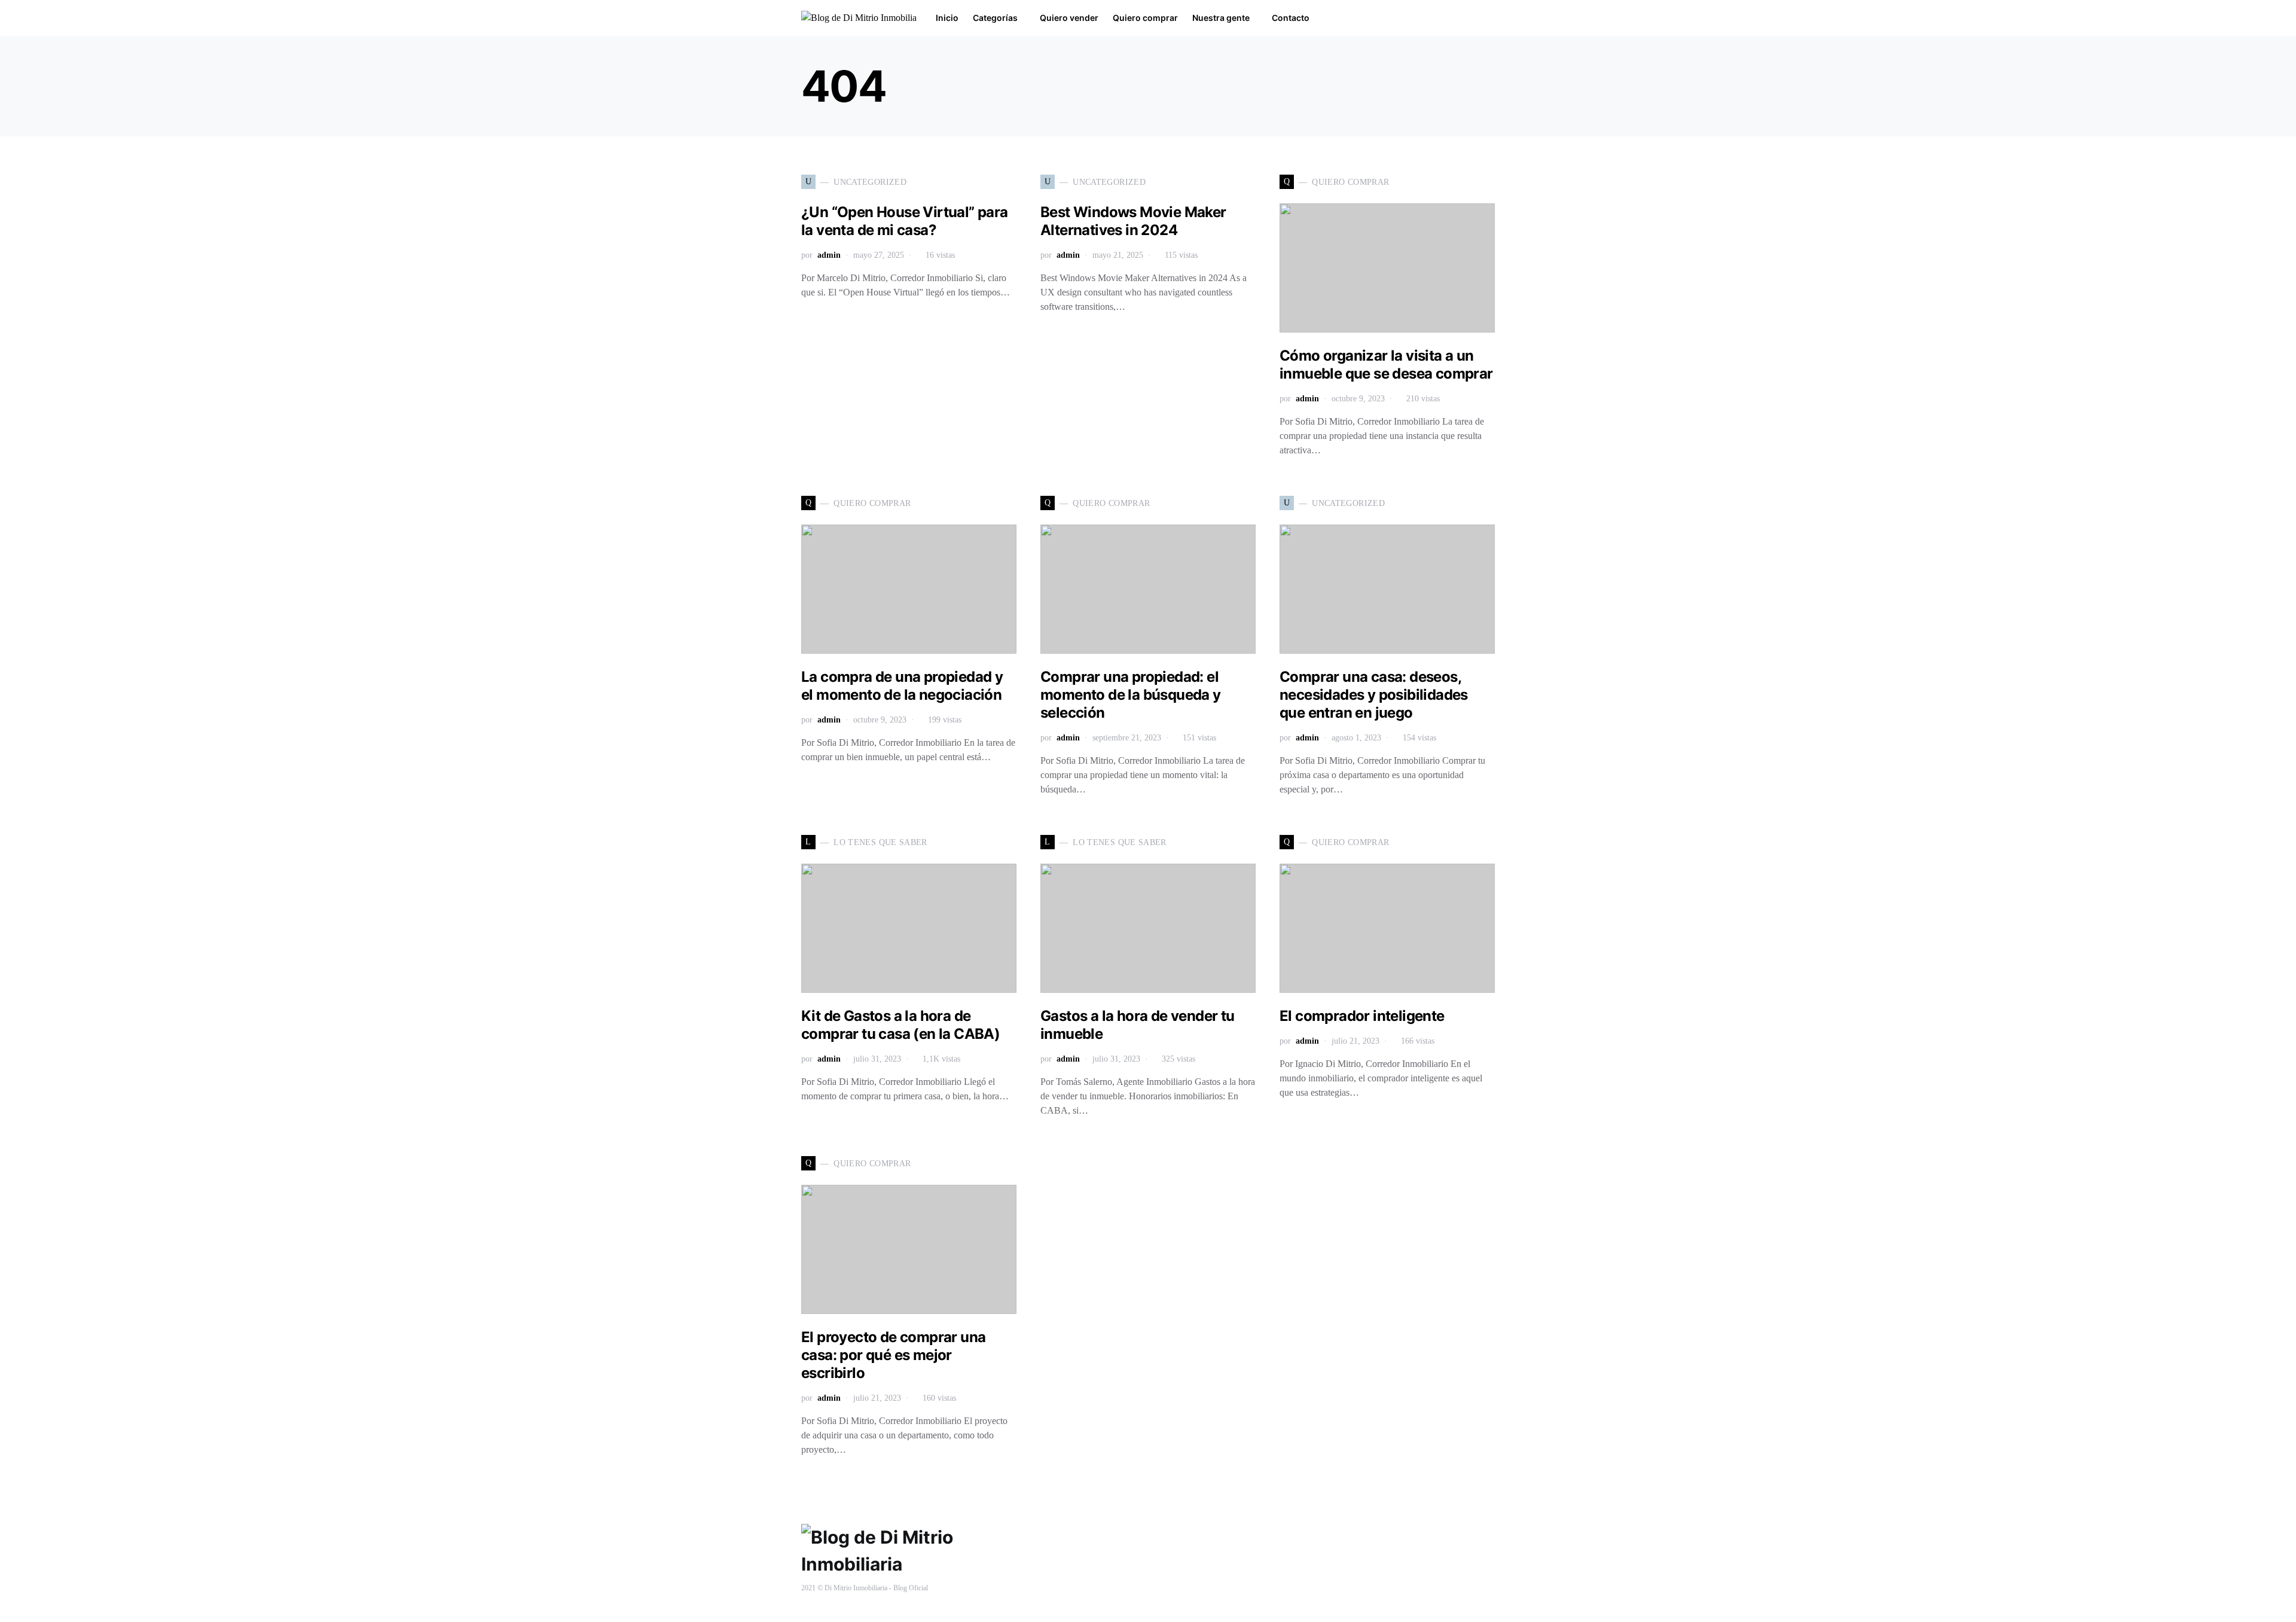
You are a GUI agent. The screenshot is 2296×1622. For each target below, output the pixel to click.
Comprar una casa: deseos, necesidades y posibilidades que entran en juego (1374, 695)
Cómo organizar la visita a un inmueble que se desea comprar (1386, 365)
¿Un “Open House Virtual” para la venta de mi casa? (905, 221)
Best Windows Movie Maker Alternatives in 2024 (1133, 221)
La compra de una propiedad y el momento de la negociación (902, 686)
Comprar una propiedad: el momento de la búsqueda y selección (1131, 695)
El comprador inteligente (1362, 1016)
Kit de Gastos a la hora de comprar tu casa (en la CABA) (900, 1025)
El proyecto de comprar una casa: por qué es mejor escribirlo (893, 1355)
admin (829, 255)
